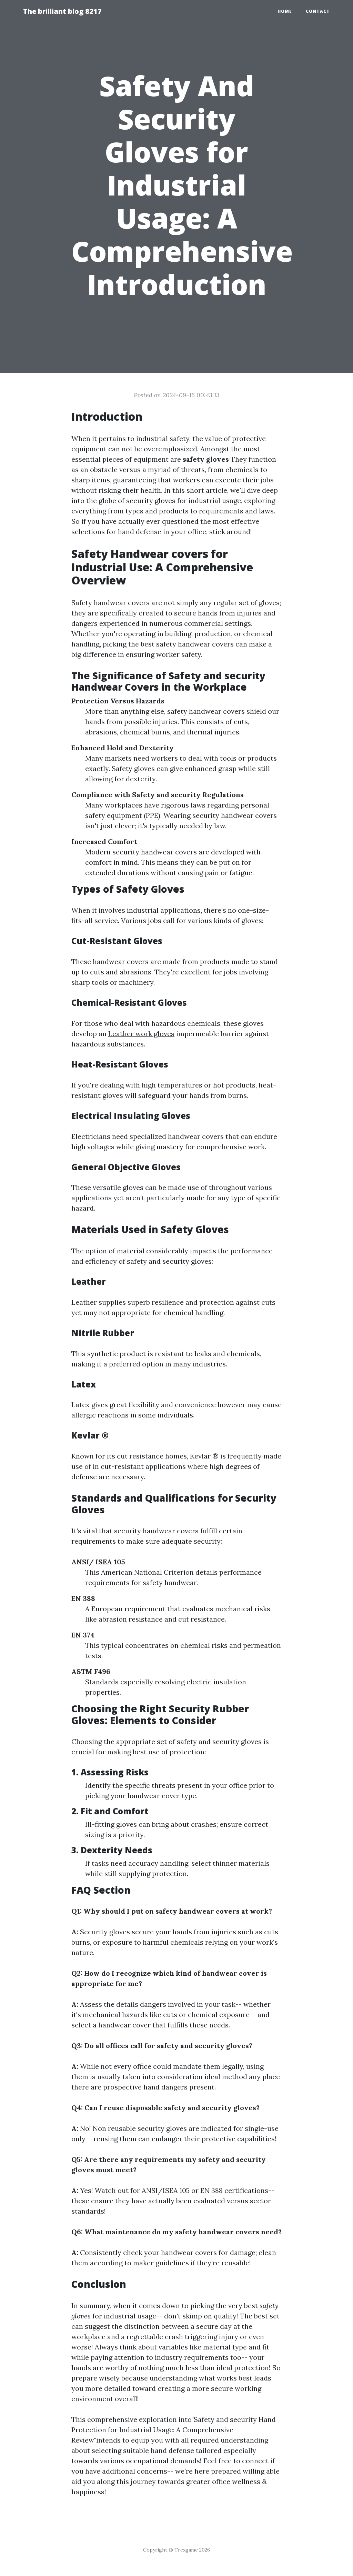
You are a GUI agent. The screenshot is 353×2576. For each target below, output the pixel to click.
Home (285, 11)
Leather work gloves (141, 1034)
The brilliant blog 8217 (62, 11)
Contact (318, 11)
